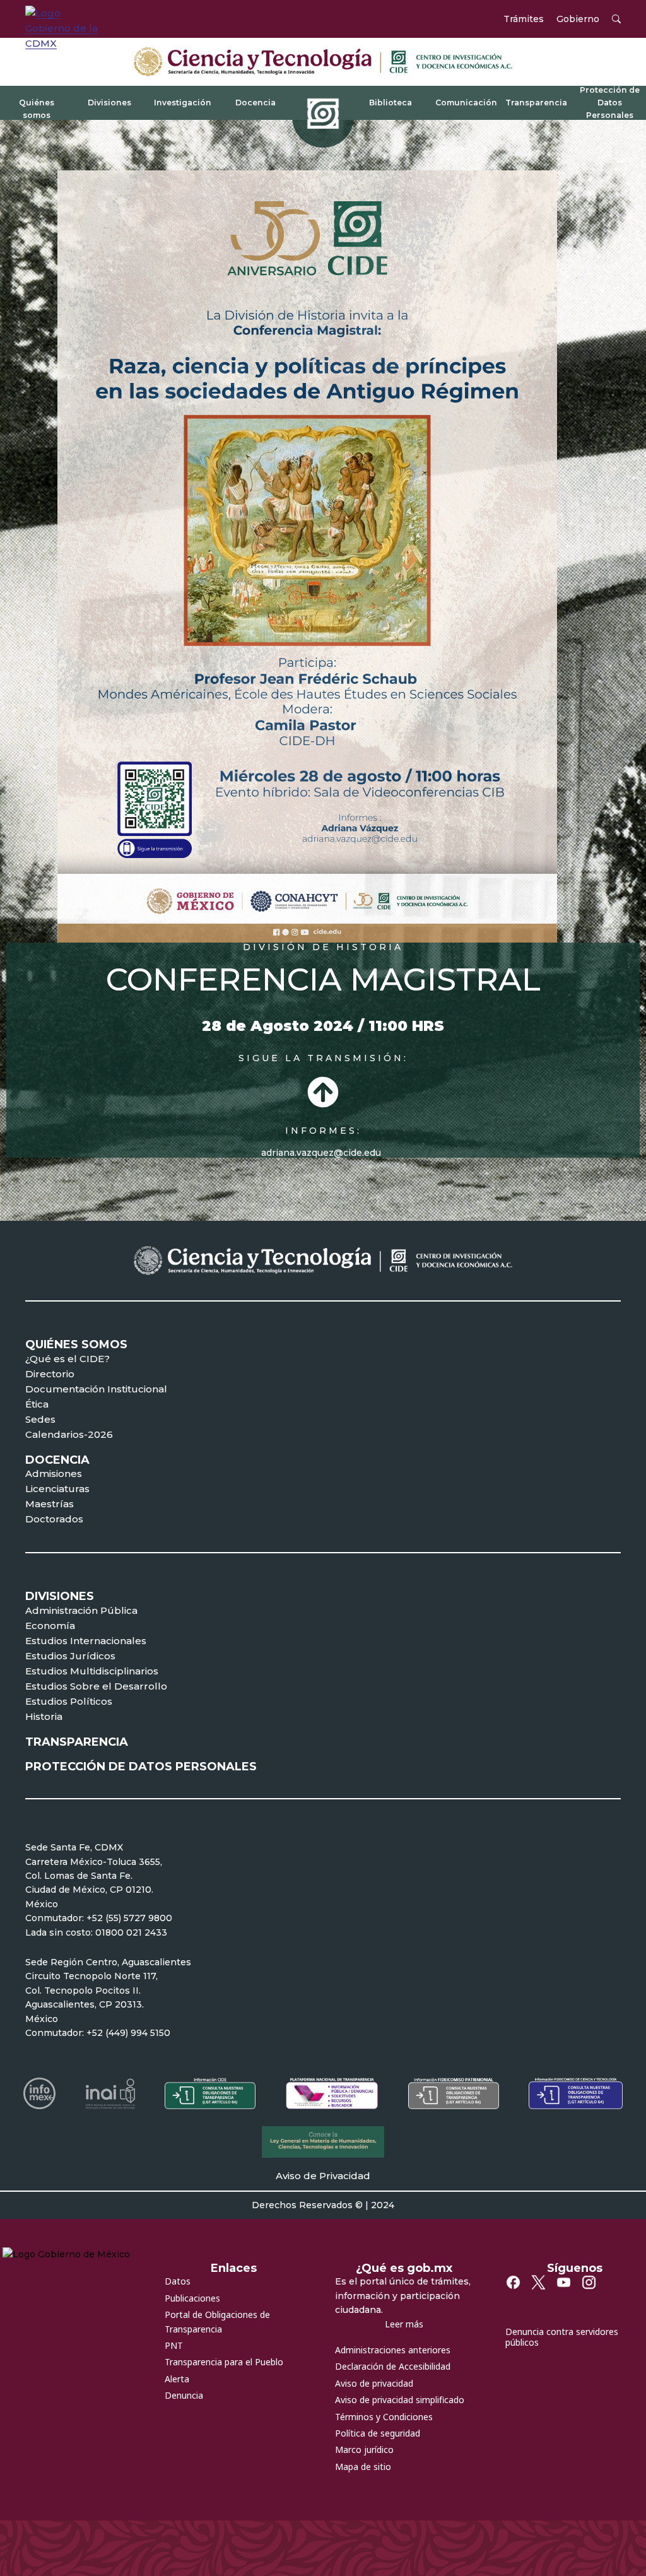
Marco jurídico (364, 2450)
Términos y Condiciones (384, 2417)
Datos (178, 2281)
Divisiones (109, 103)
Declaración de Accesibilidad (393, 2366)
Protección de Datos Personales (610, 102)
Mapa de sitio (363, 2467)
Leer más (404, 2324)
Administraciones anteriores (393, 2350)
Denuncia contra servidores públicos (562, 2337)
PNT (174, 2345)
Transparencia (536, 103)
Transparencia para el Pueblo (224, 2362)
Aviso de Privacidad (323, 2176)
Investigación (183, 103)
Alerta (177, 2379)
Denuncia (184, 2395)
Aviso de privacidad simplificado (400, 2400)
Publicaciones (192, 2298)
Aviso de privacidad (374, 2383)
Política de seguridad (378, 2433)
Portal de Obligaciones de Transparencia (217, 2321)
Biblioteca (391, 103)
